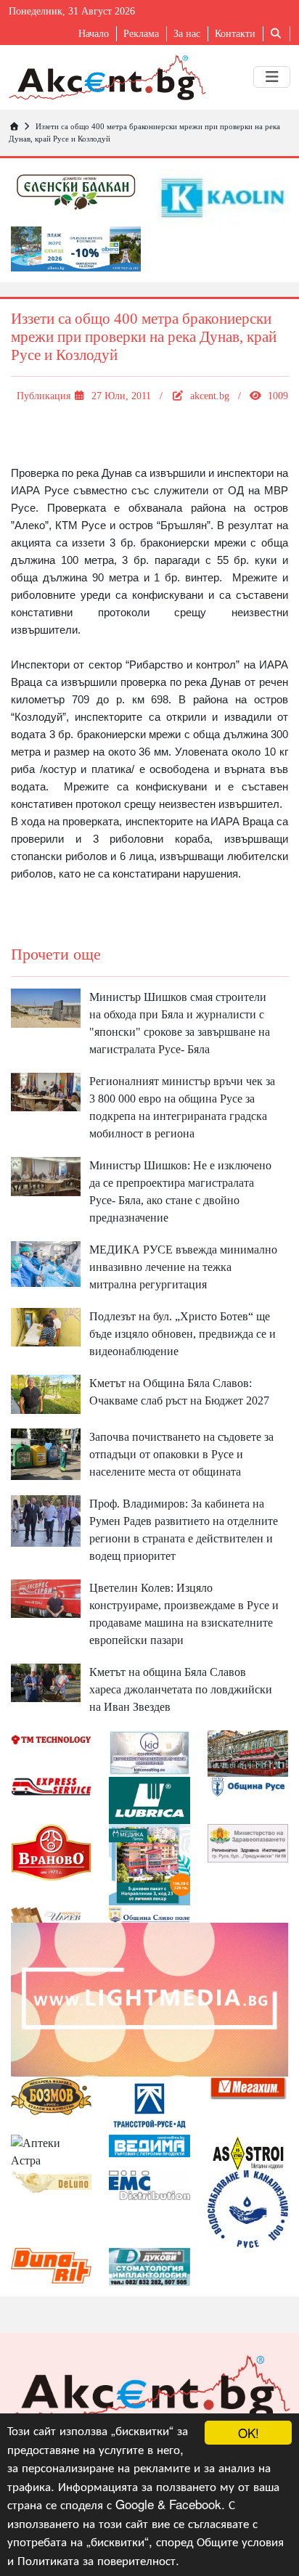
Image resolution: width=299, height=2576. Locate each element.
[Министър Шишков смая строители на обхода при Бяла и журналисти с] (46, 1006)
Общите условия (240, 2541)
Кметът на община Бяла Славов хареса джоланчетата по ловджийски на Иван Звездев (181, 1689)
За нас (187, 34)
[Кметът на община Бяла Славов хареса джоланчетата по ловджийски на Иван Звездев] (46, 1681)
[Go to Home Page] (14, 126)
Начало (94, 34)
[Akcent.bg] (107, 77)
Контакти (235, 34)
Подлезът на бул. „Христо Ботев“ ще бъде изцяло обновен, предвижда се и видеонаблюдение (183, 1334)
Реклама (141, 34)
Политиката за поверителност (97, 2560)
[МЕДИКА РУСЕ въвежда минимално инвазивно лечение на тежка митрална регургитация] (46, 1263)
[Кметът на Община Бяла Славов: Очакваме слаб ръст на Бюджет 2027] (46, 1393)
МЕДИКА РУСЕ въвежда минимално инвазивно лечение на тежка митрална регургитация (183, 1267)
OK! (249, 2433)
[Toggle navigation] (272, 77)
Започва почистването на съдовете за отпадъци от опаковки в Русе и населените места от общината (181, 1454)
